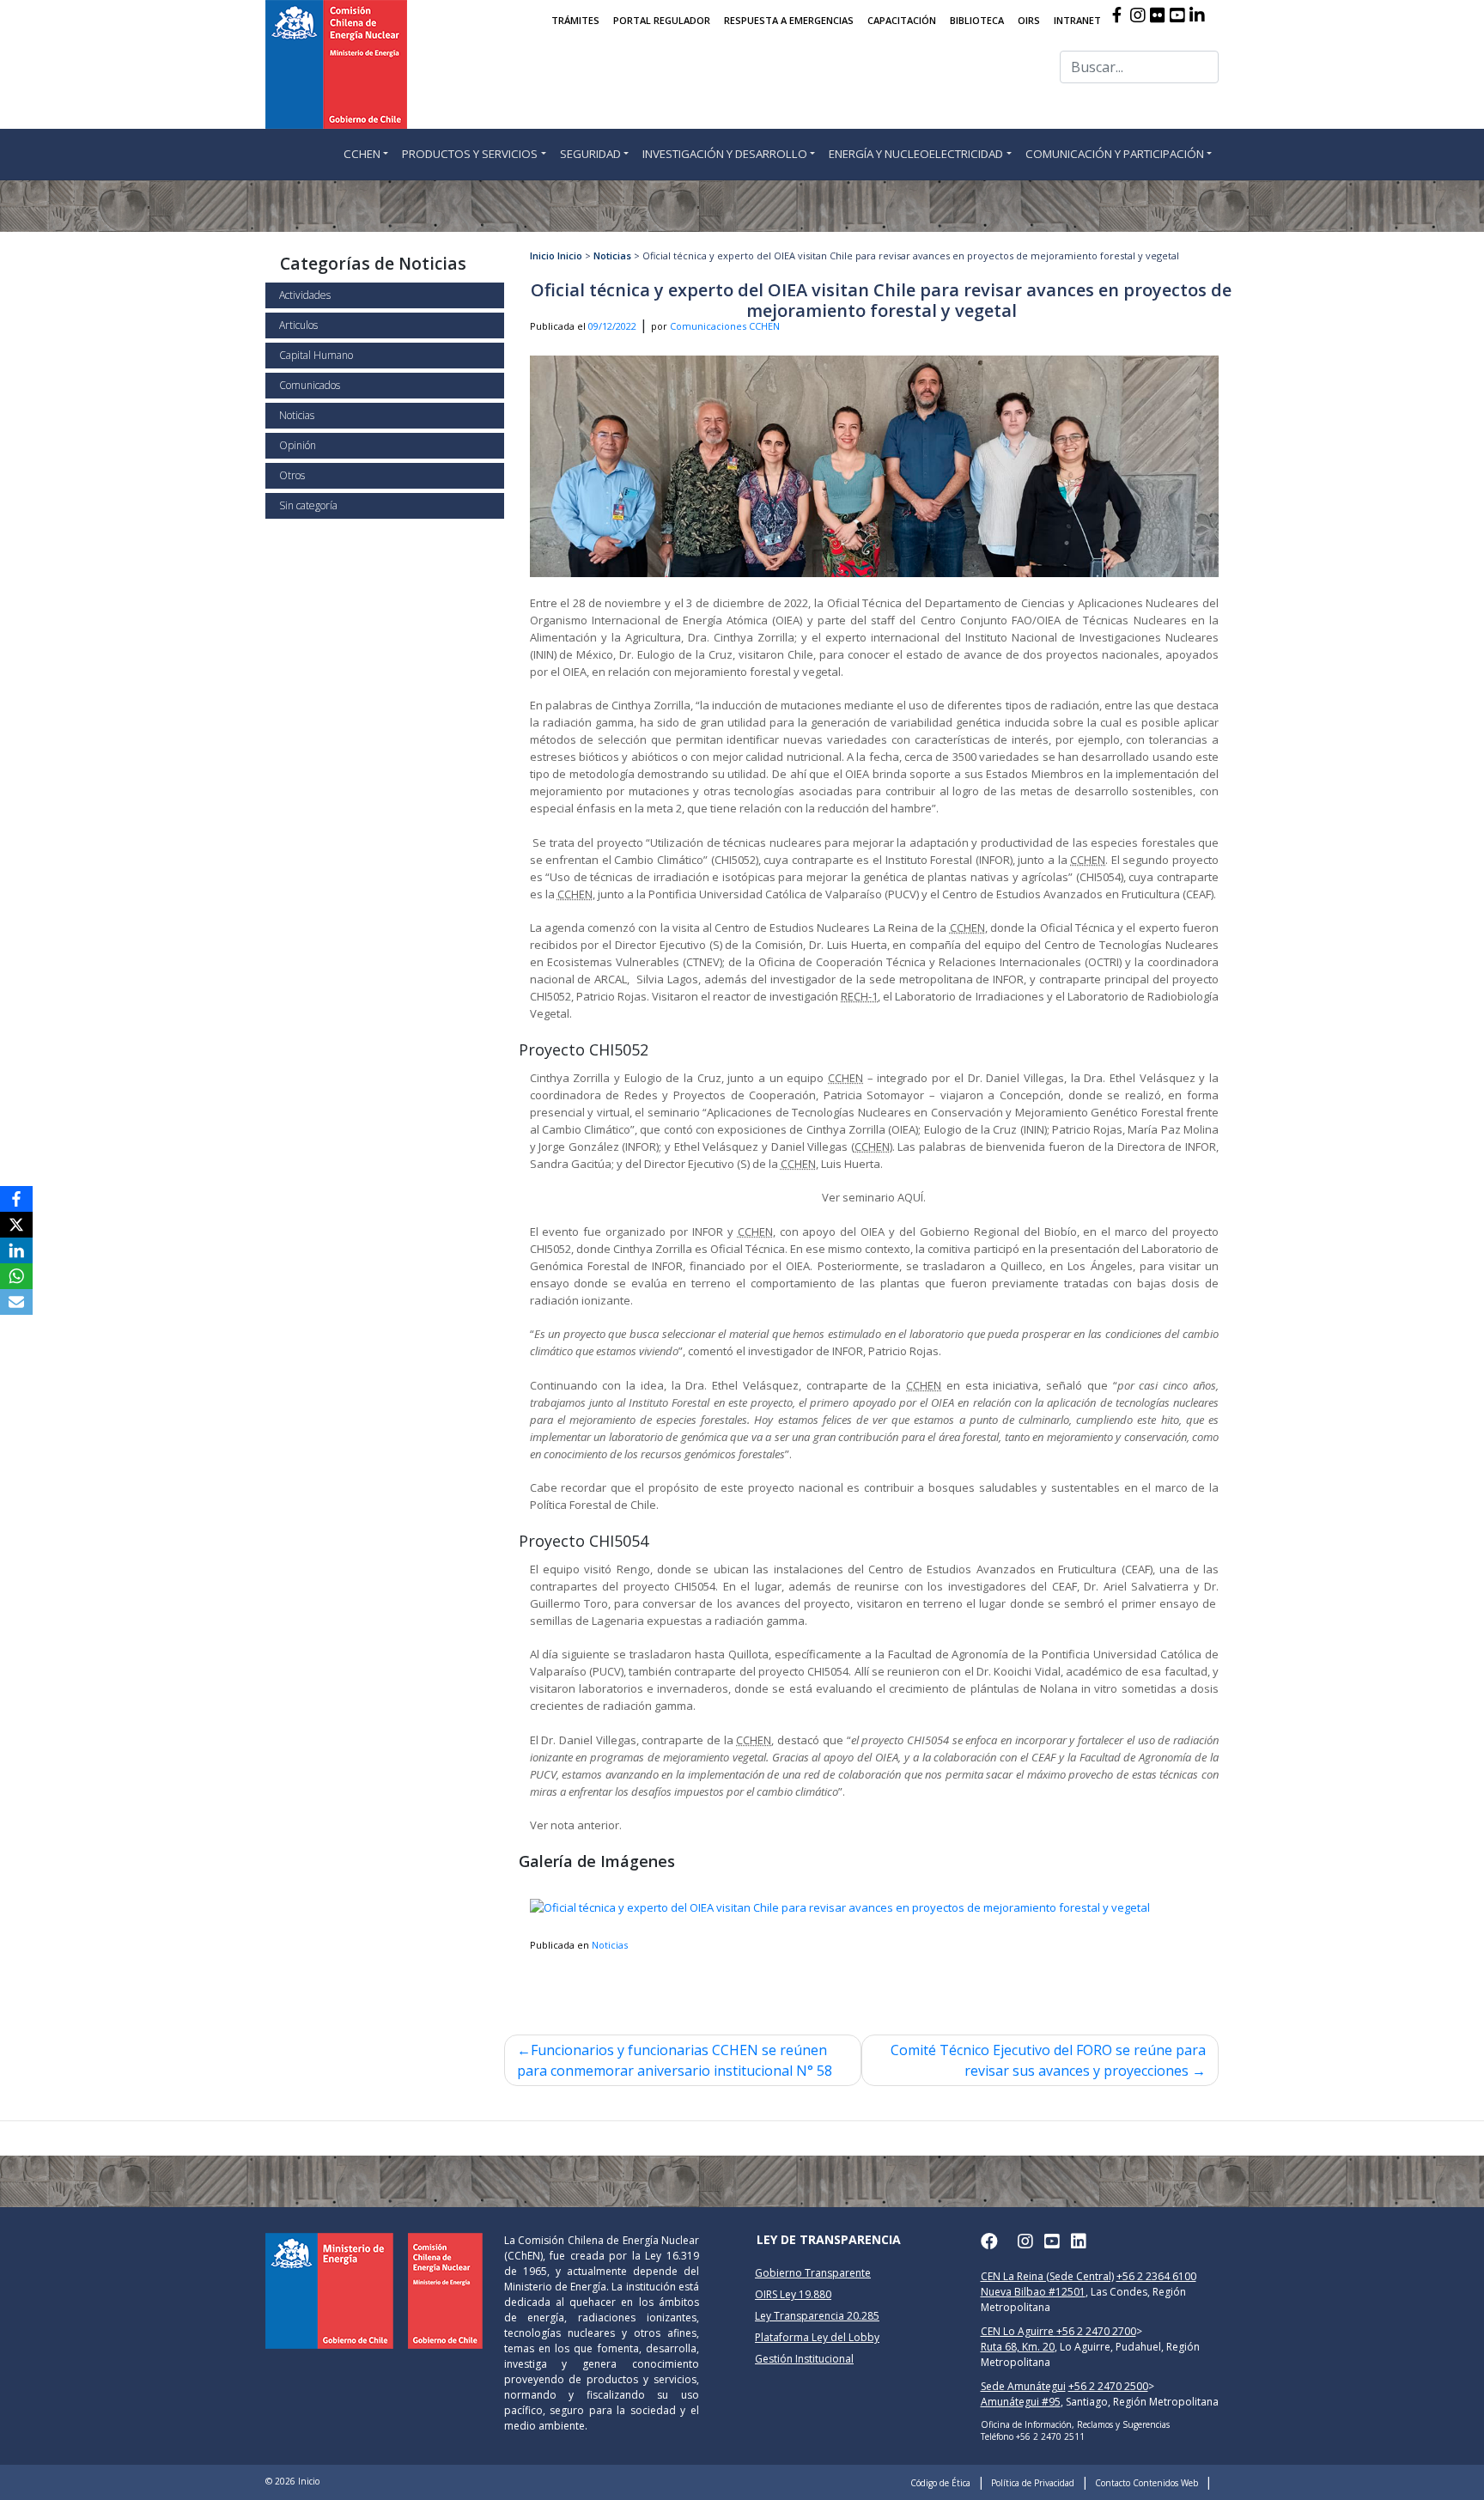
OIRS (1029, 20)
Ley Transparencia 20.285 (817, 2316)
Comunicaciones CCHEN (725, 326)
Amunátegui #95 (1021, 2402)
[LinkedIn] (16, 1250)
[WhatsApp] (16, 1276)
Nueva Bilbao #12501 (1033, 2292)
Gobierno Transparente (813, 2273)
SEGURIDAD (590, 154)
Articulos (298, 325)
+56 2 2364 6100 (1156, 2276)
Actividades (305, 295)
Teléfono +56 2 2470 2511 (1033, 2436)
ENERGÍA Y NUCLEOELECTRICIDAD (916, 154)
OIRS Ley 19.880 (793, 2294)
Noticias (297, 415)
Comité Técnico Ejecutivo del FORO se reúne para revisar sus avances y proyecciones (1048, 2060)
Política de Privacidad (1033, 2483)
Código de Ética (940, 2483)
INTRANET (1077, 20)
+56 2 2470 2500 (1108, 2386)
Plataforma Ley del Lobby (817, 2337)
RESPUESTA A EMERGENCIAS (789, 20)
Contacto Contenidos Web (1146, 2483)
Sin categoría (308, 505)
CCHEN (362, 154)
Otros (292, 475)
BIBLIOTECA (977, 20)
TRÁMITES (575, 20)
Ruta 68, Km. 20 (1018, 2347)
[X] (16, 1225)
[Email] (16, 1302)
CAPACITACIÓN (902, 20)
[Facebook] (16, 1199)
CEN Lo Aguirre (1019, 2331)
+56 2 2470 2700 (1096, 2331)
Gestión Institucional (804, 2359)
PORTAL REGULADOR (662, 20)
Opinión (298, 445)
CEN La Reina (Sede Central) (1047, 2276)
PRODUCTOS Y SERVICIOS (470, 154)
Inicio (542, 255)
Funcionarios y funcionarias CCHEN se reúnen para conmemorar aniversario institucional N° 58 (675, 2060)
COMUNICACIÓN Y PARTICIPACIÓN (1115, 154)
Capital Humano (316, 355)
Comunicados (310, 385)
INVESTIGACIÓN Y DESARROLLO (725, 154)
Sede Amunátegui (1023, 2386)
